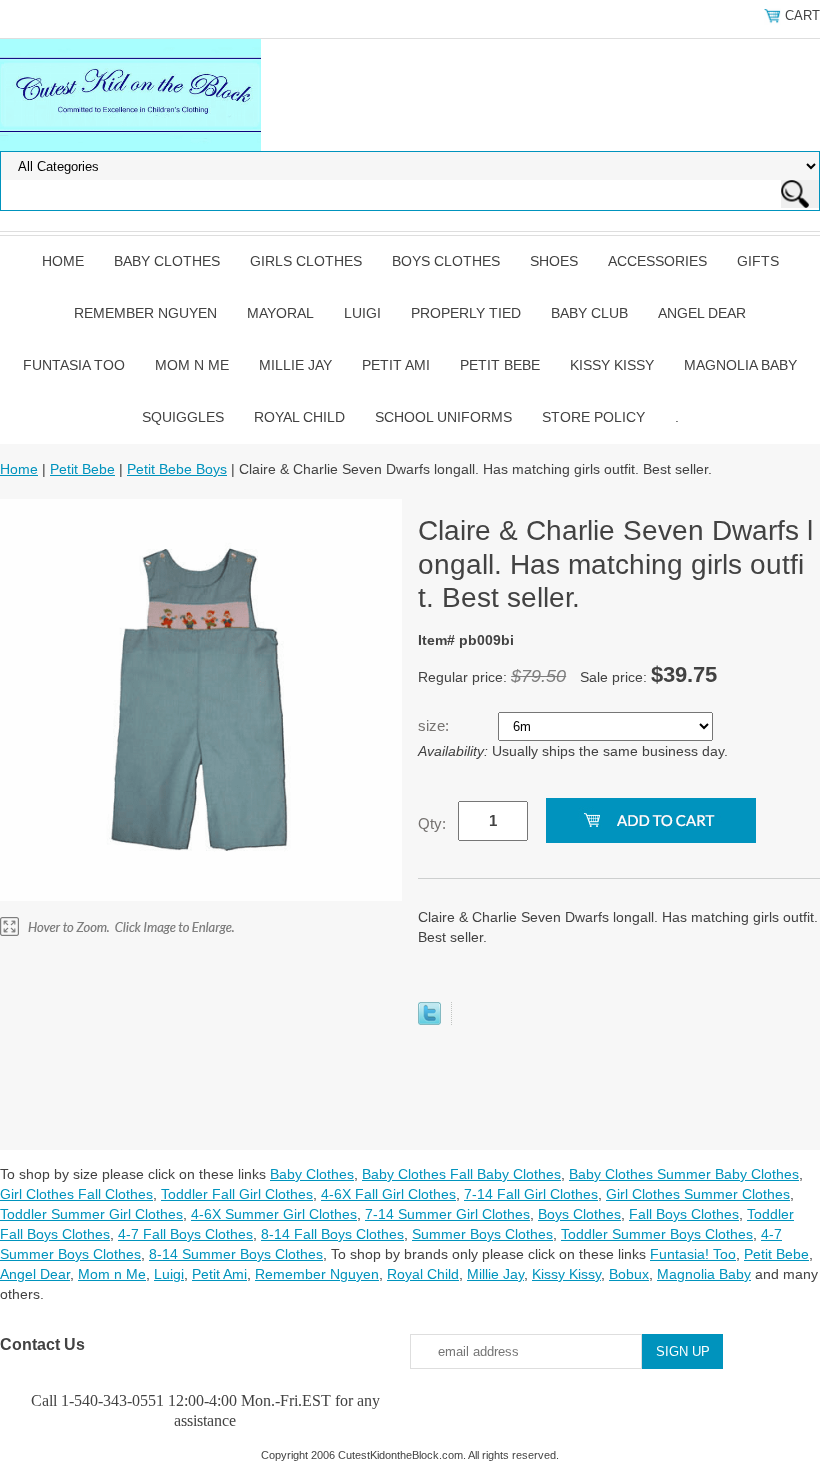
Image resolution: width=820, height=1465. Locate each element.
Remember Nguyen (145, 313)
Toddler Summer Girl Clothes (91, 1214)
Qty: (432, 823)
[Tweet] (429, 1020)
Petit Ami (396, 365)
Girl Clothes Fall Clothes (76, 1194)
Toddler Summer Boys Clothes (657, 1234)
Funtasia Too (74, 365)
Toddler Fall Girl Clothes (237, 1194)
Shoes (554, 261)
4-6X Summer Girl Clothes (274, 1214)
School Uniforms (443, 417)
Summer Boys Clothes (482, 1234)
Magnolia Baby (740, 365)
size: (435, 725)
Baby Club (589, 313)
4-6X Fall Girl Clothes (388, 1194)
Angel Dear (702, 313)
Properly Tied (466, 313)
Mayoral (280, 313)
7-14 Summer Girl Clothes (447, 1214)
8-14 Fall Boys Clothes (332, 1234)
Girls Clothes (306, 261)
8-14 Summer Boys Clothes (236, 1254)
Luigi (362, 313)
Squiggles (183, 417)
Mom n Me (192, 365)
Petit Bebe (500, 365)
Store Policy (593, 417)
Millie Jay (295, 365)
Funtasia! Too (693, 1254)
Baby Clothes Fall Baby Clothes (461, 1174)
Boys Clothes (446, 261)
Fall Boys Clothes (684, 1214)
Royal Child (299, 417)
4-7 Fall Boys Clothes (185, 1234)
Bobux (629, 1274)
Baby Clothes (167, 261)
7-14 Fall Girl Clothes (531, 1194)
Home (63, 261)
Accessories (657, 261)
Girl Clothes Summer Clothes (698, 1194)
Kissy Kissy (612, 365)
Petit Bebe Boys (177, 469)
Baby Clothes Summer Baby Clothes (684, 1174)
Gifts (758, 261)
